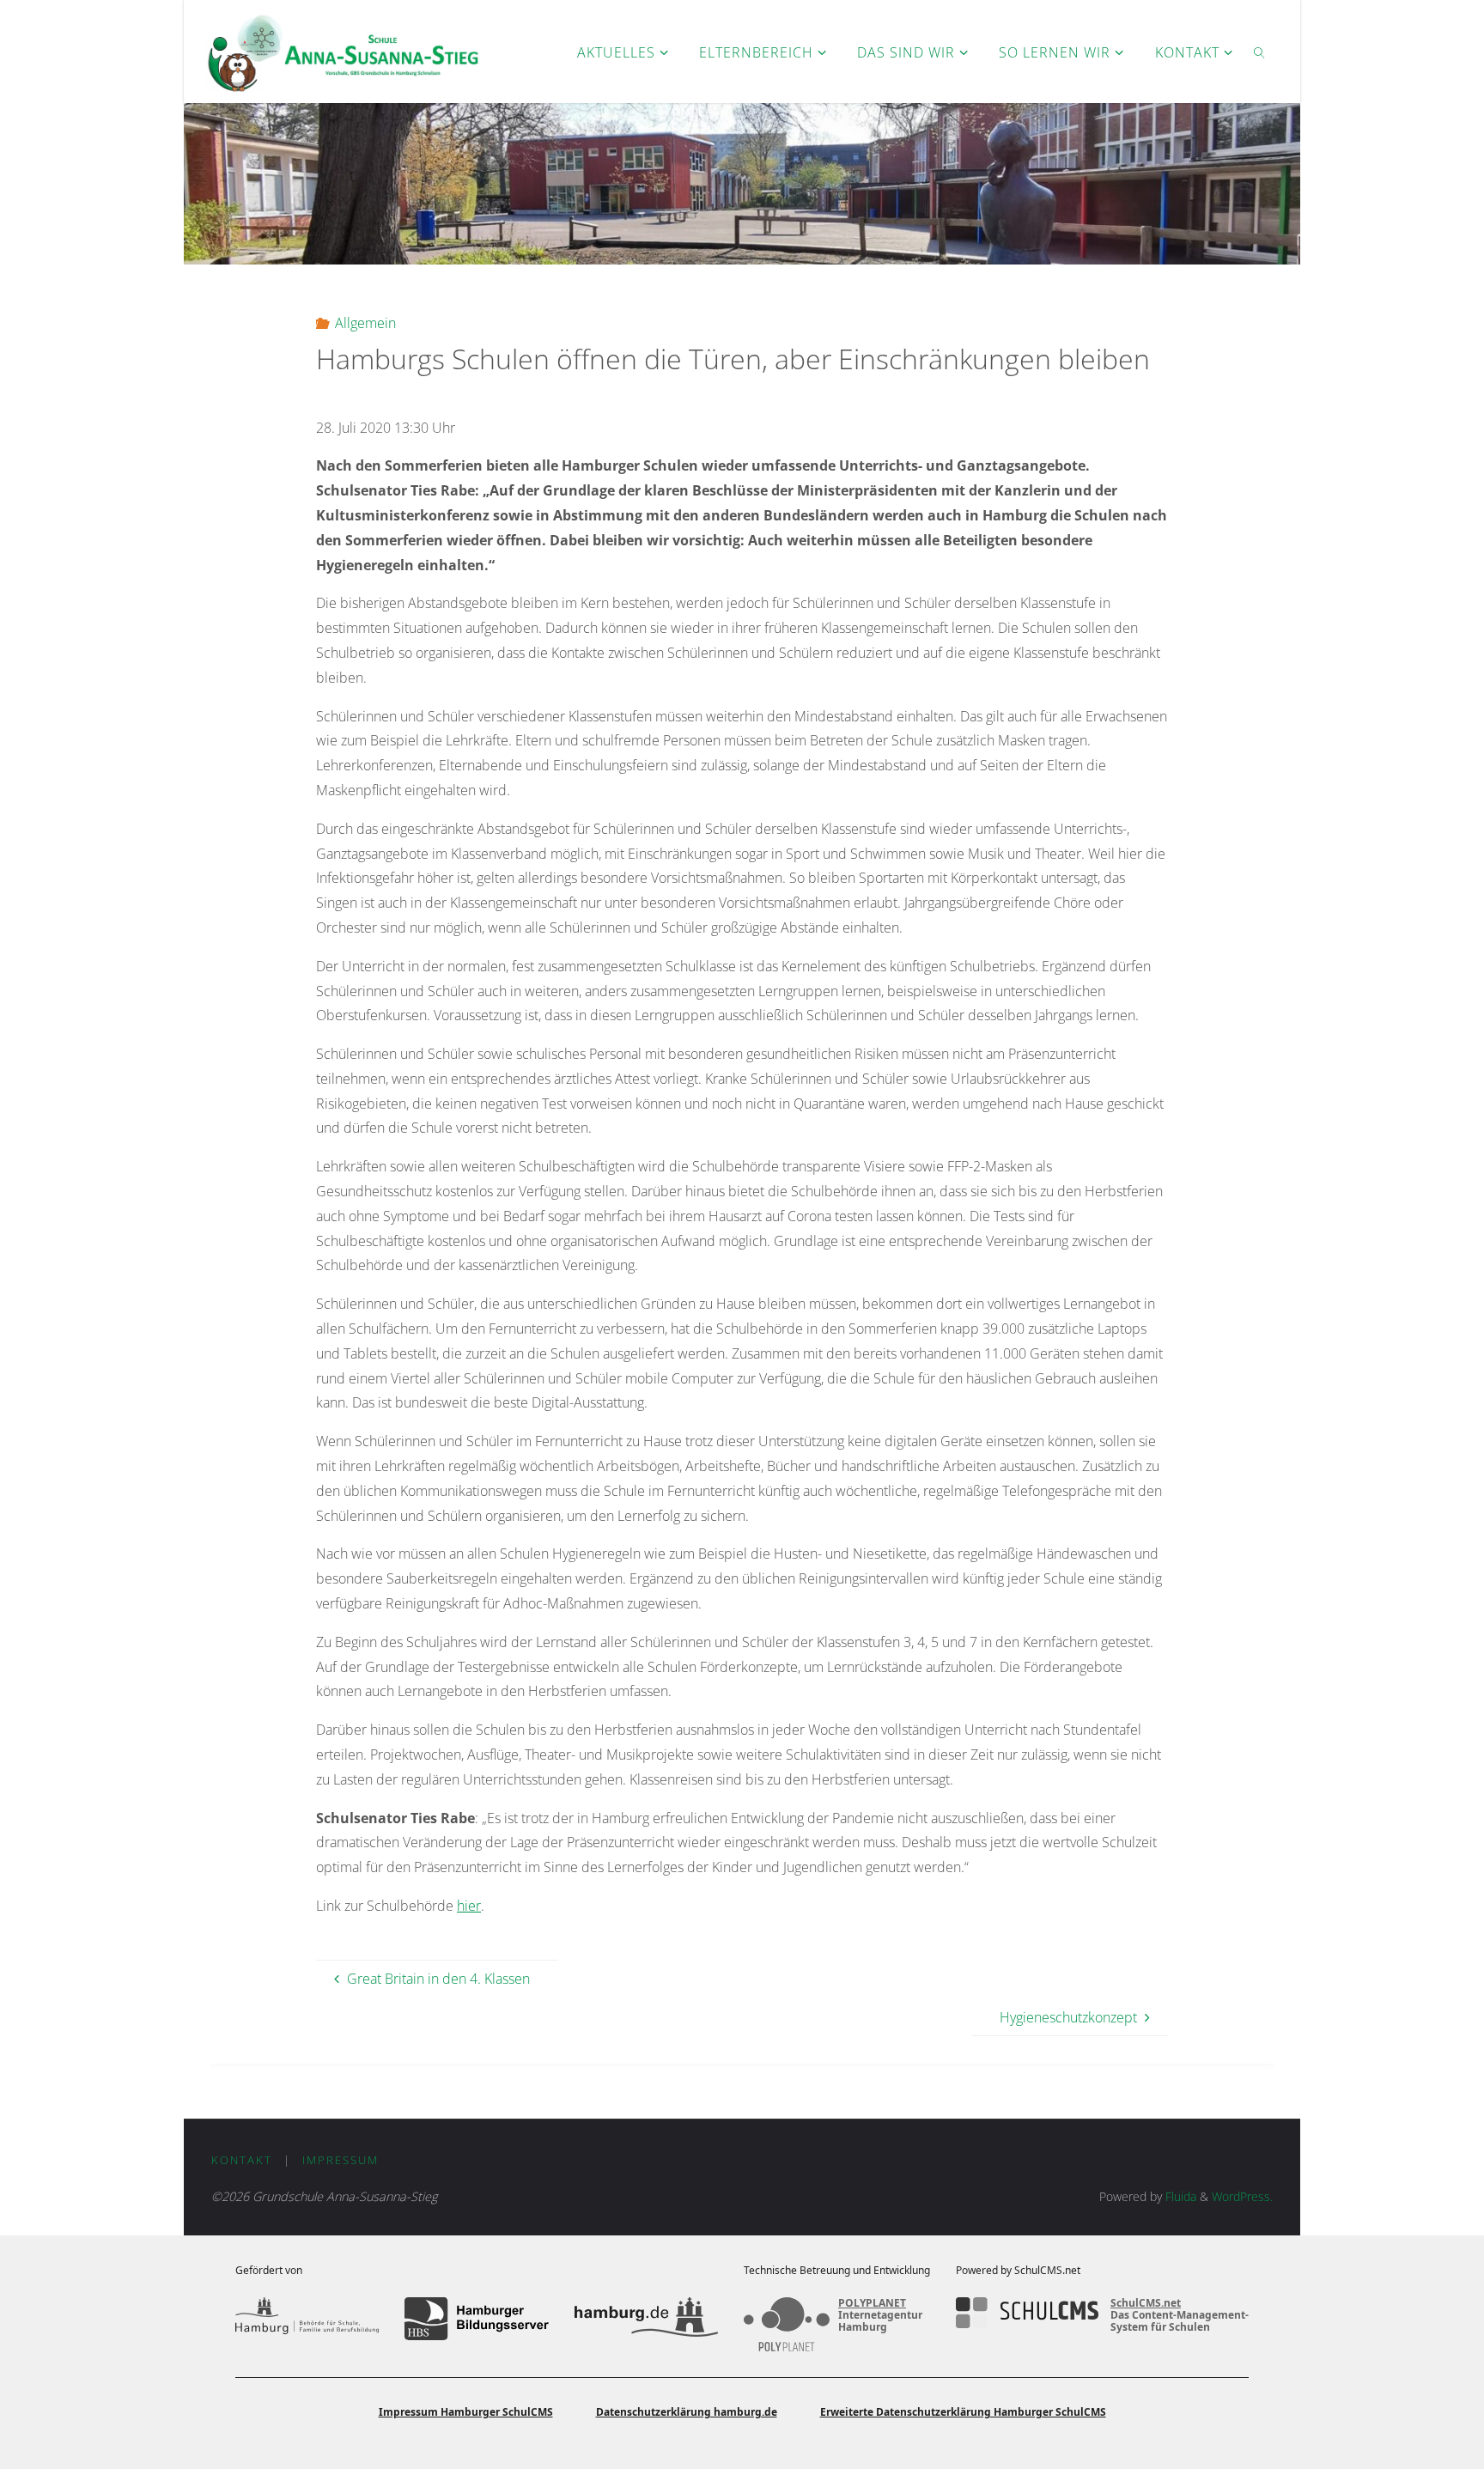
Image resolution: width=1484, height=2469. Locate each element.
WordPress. (1242, 2196)
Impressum (341, 2160)
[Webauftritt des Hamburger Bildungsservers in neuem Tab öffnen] (476, 2319)
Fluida (1179, 2196)
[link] (1259, 52)
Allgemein (365, 323)
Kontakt (242, 2160)
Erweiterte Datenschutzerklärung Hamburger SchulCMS (963, 2412)
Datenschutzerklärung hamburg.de (687, 2412)
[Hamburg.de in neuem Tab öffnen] (646, 2319)
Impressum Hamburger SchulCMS (466, 2412)
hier (469, 1906)
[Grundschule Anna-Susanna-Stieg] (343, 52)
